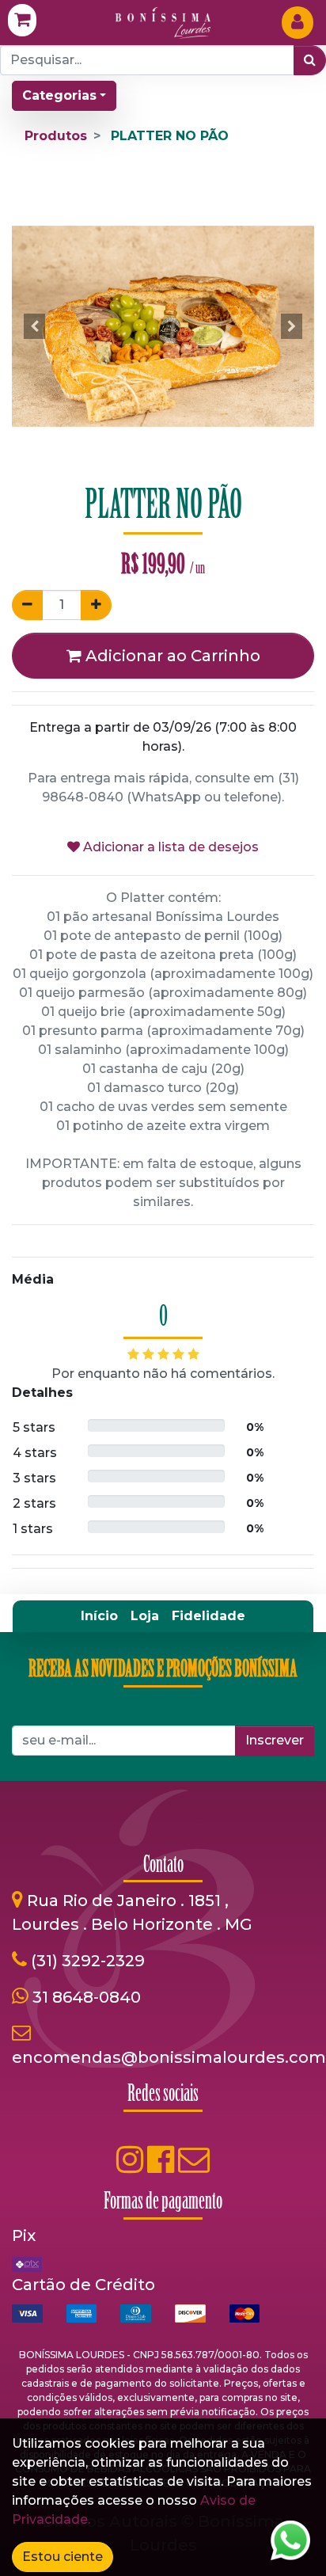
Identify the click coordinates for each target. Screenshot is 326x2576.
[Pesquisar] (310, 60)
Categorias (59, 95)
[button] (34, 326)
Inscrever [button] (275, 1740)
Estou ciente (63, 2557)
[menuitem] (99, 1616)
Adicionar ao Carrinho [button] (171, 656)
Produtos (56, 136)
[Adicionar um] (96, 605)
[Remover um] (27, 605)
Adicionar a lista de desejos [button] (169, 847)
